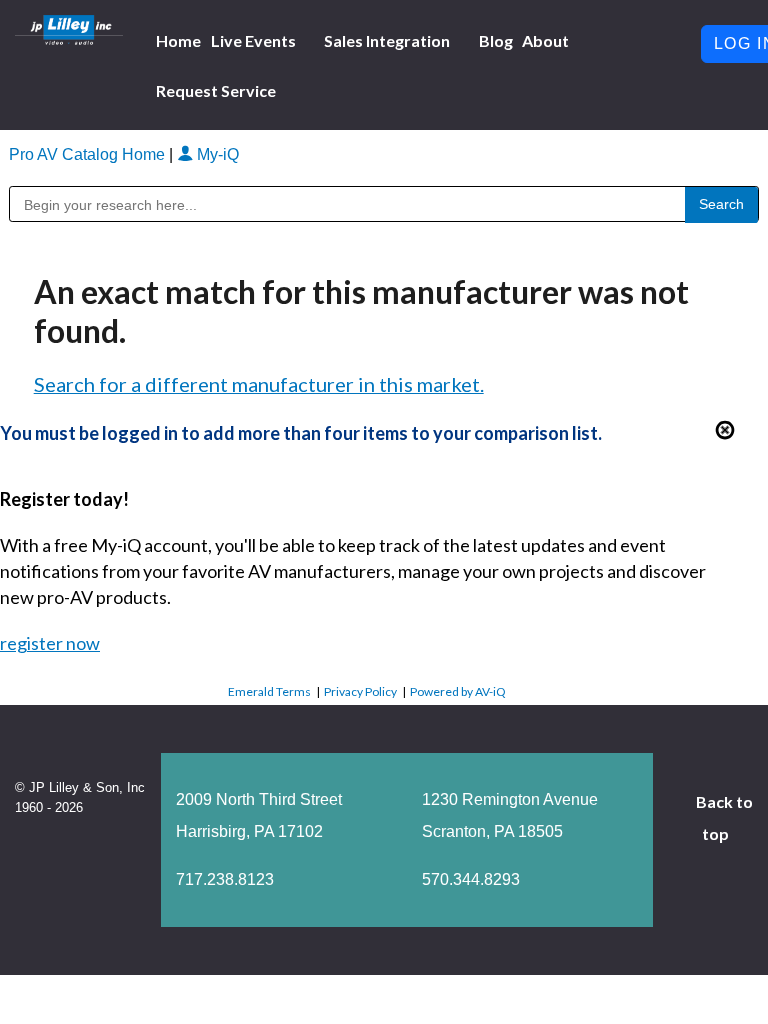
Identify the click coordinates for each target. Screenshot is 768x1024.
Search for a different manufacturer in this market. (259, 384)
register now (50, 643)
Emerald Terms (269, 691)
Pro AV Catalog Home (89, 154)
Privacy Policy (360, 691)
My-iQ (216, 154)
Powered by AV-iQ (458, 691)
